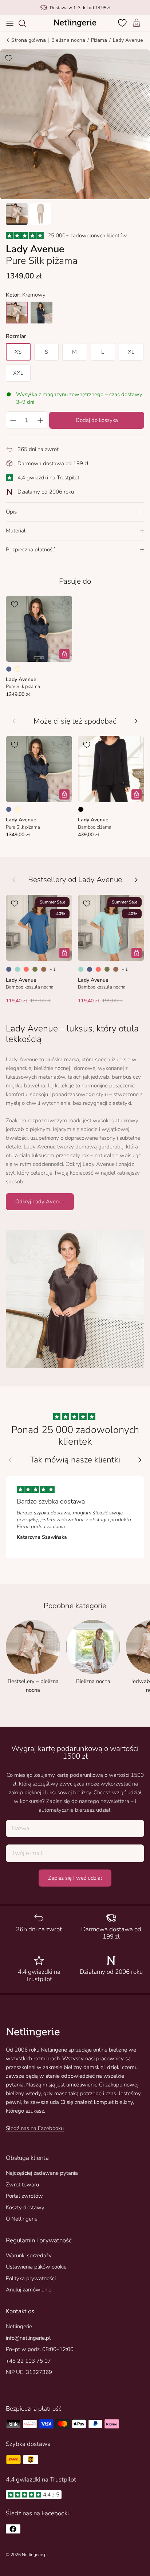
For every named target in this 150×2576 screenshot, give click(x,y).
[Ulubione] (123, 23)
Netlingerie (19, 2326)
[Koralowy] (26, 969)
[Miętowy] (17, 969)
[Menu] (10, 23)
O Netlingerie (22, 2219)
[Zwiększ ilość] (40, 420)
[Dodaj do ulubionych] (9, 58)
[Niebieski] (9, 669)
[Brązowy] (44, 969)
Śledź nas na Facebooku (35, 2128)
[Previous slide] (10, 1460)
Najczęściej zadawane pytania (42, 2173)
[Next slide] (140, 1460)
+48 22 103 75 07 (28, 2361)
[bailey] (17, 313)
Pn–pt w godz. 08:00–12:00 (40, 2349)
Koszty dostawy (25, 2207)
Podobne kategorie (75, 1606)
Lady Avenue (128, 40)
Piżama (99, 40)
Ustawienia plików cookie (36, 2267)
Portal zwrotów (24, 2196)
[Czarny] (81, 809)
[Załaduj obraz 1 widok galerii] (75, 124)
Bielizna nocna (68, 40)
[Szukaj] (26, 23)
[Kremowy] (17, 669)
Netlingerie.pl (35, 2555)
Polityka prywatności (31, 2278)
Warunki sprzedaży (29, 2255)
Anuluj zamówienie (29, 2290)
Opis (11, 512)
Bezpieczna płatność (30, 550)
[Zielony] (35, 969)
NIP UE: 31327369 (29, 2372)
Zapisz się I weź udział (75, 1878)
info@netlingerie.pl (28, 2338)
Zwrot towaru (22, 2185)
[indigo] (42, 313)
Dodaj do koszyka (97, 420)
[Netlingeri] (75, 23)
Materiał (16, 531)
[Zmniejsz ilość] (13, 420)
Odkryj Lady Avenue (40, 1202)
